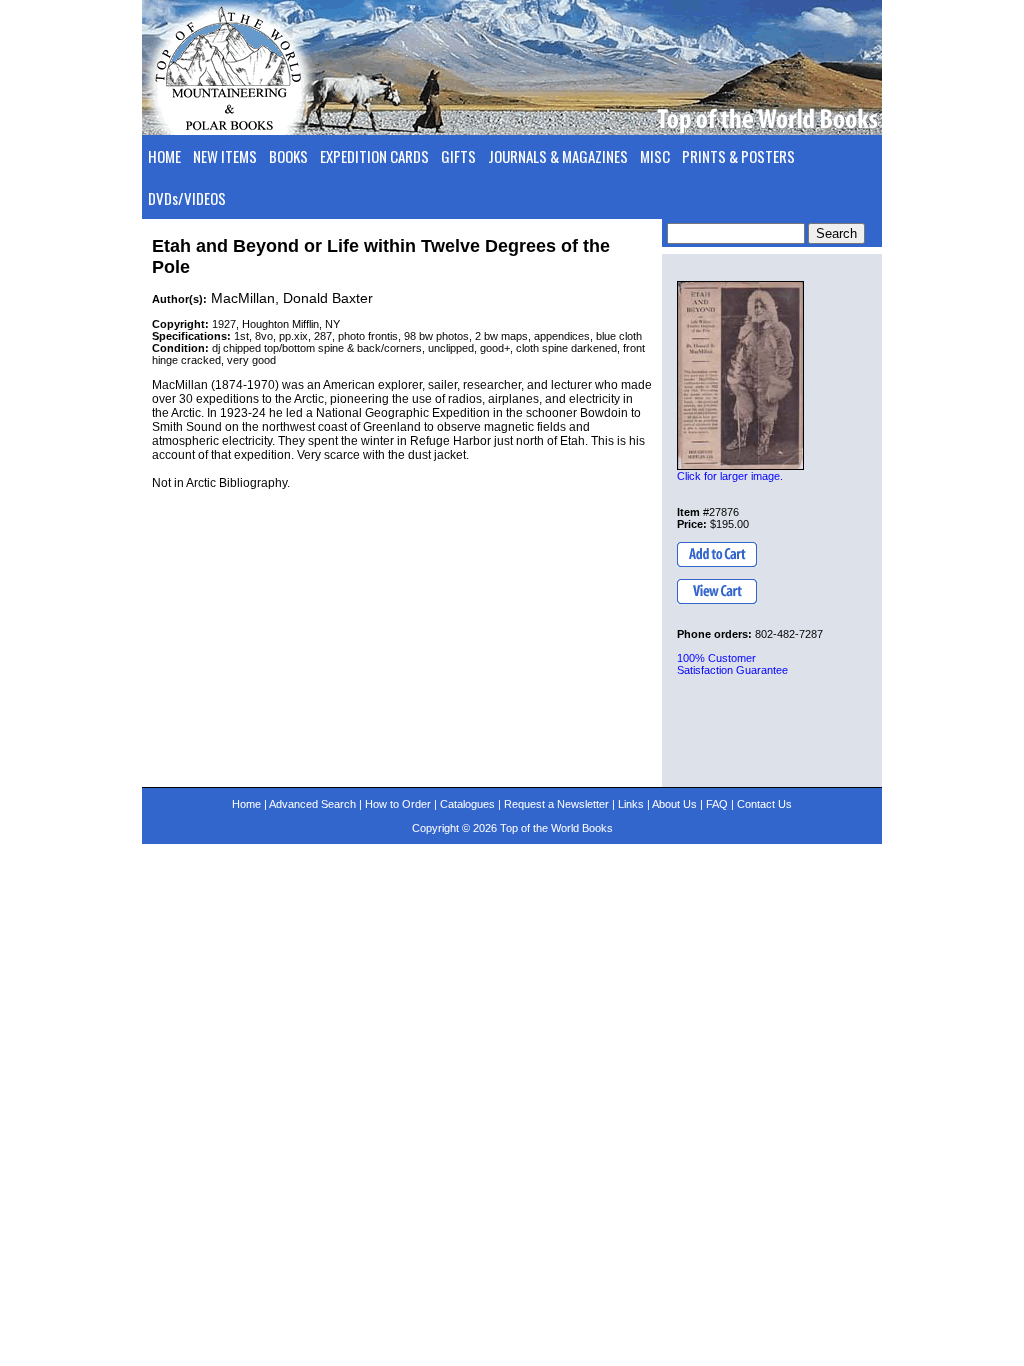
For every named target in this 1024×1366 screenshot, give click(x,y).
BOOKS (288, 156)
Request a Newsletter (556, 804)
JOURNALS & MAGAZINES (558, 156)
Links (631, 804)
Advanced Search (312, 804)
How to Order (398, 804)
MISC (655, 156)
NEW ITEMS (225, 156)
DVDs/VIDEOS (187, 198)
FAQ (717, 804)
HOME (164, 156)
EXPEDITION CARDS (374, 156)
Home (246, 804)
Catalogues (467, 804)
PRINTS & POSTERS (738, 156)
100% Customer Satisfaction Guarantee (732, 664)
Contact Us (764, 804)
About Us (674, 804)
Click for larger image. (730, 476)
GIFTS (458, 156)
